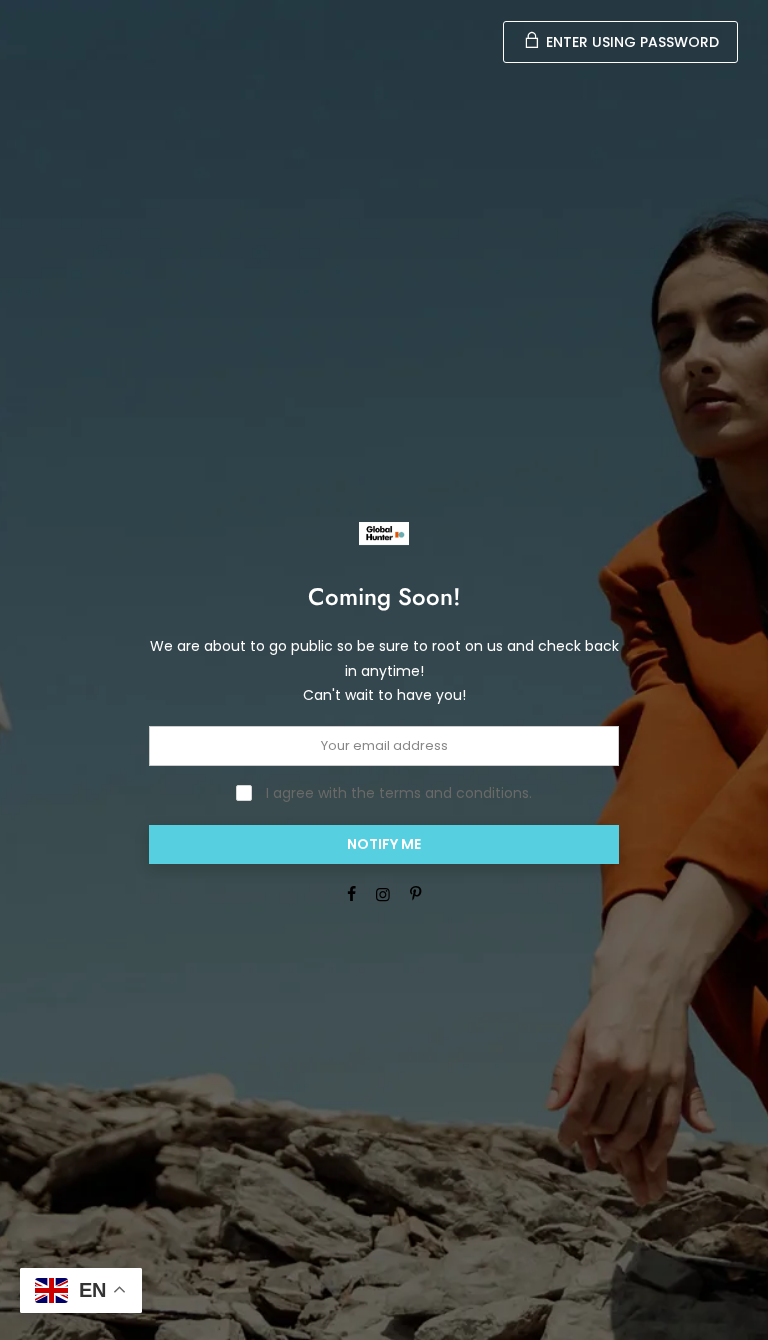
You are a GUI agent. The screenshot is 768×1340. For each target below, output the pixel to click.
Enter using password (630, 42)
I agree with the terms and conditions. (397, 793)
